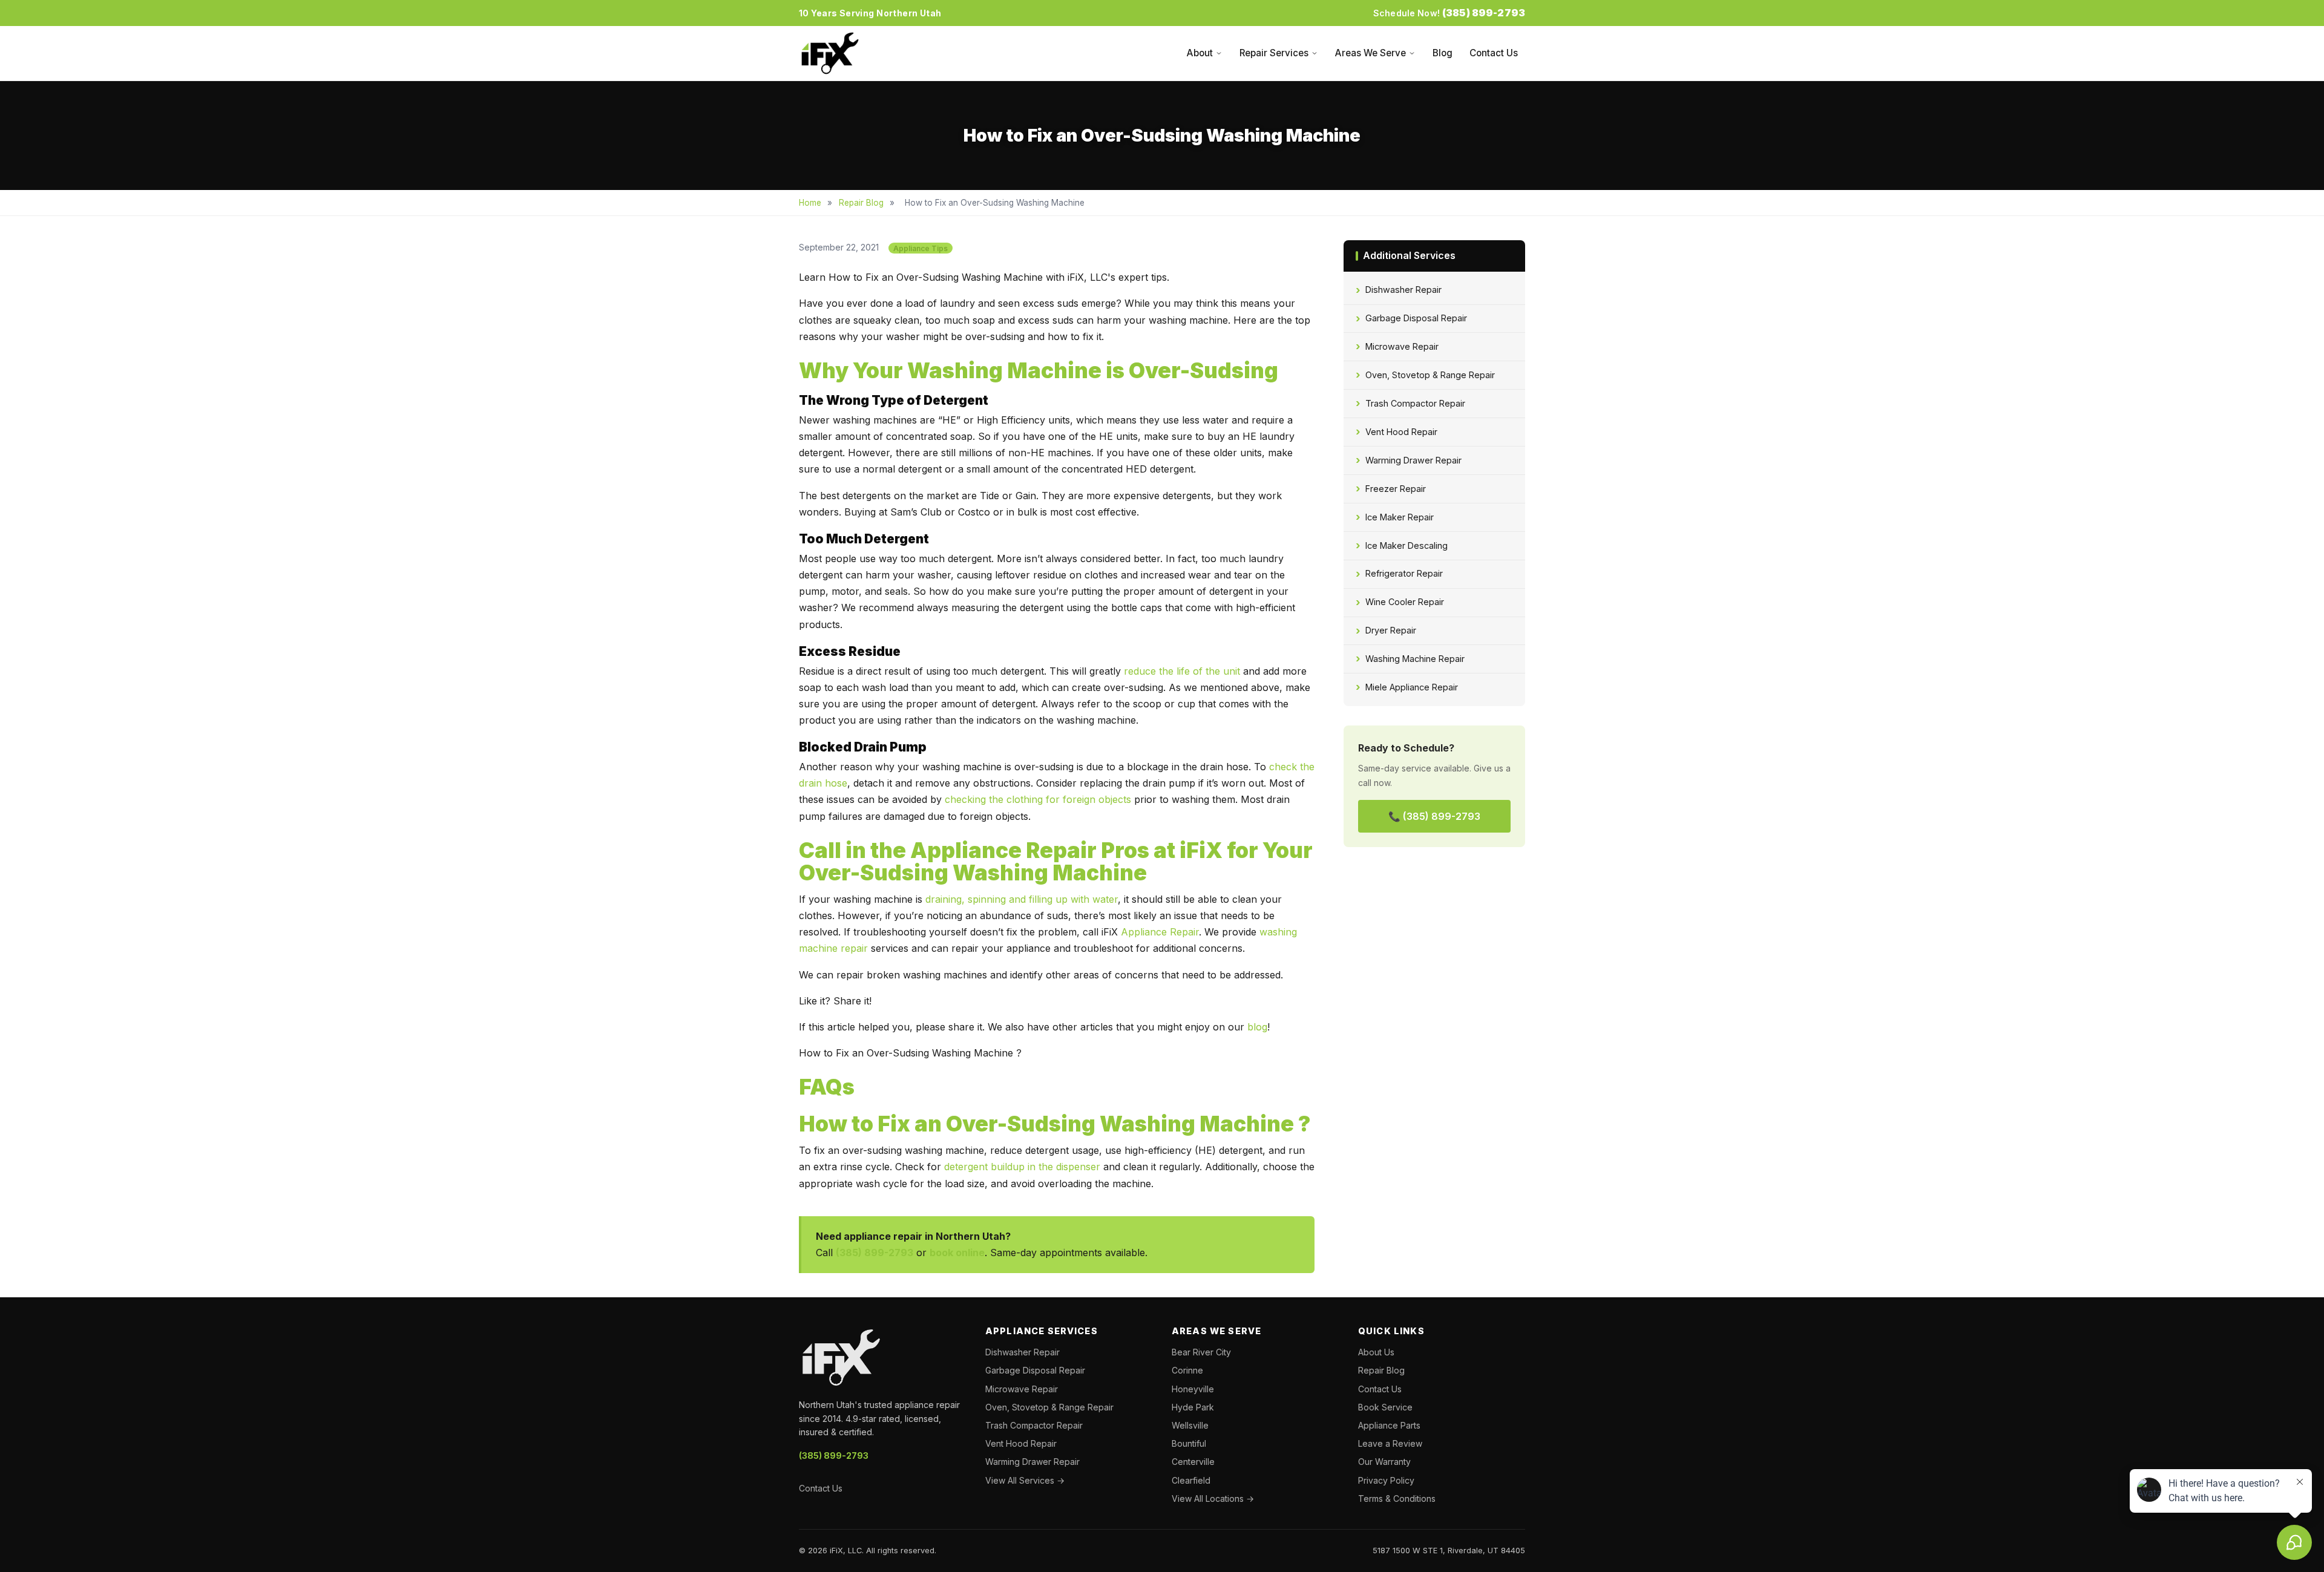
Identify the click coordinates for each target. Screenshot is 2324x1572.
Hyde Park (1193, 1407)
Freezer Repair (1396, 489)
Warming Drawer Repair (1413, 460)
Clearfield (1191, 1480)
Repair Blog (861, 203)
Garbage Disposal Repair (1416, 318)
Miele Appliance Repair (1412, 687)
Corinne (1187, 1370)
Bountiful (1189, 1443)
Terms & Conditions (1397, 1498)
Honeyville (1193, 1389)
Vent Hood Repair (1401, 432)
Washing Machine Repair (1415, 659)
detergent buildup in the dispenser (1022, 1167)
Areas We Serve (1370, 53)
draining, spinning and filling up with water (1022, 899)
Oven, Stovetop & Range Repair (1430, 375)
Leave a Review (1390, 1443)
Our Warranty (1384, 1462)
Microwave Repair (1402, 346)
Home (810, 203)
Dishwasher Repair (1403, 290)
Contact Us (1494, 53)
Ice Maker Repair (1400, 517)
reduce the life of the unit (1182, 671)
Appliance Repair (1160, 932)
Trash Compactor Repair (1415, 403)
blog (1256, 1027)
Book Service (1385, 1407)
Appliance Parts (1389, 1425)
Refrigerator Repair (1404, 573)
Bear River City (1201, 1352)
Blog (1443, 53)
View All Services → (1025, 1480)
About (1200, 53)
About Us (1376, 1352)
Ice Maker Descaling (1407, 545)
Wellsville (1190, 1425)
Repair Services (1274, 53)
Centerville (1193, 1462)
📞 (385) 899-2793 (1434, 816)
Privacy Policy (1386, 1480)
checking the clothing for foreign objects (1038, 799)
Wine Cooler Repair (1405, 602)
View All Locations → (1213, 1498)
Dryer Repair (1391, 630)
